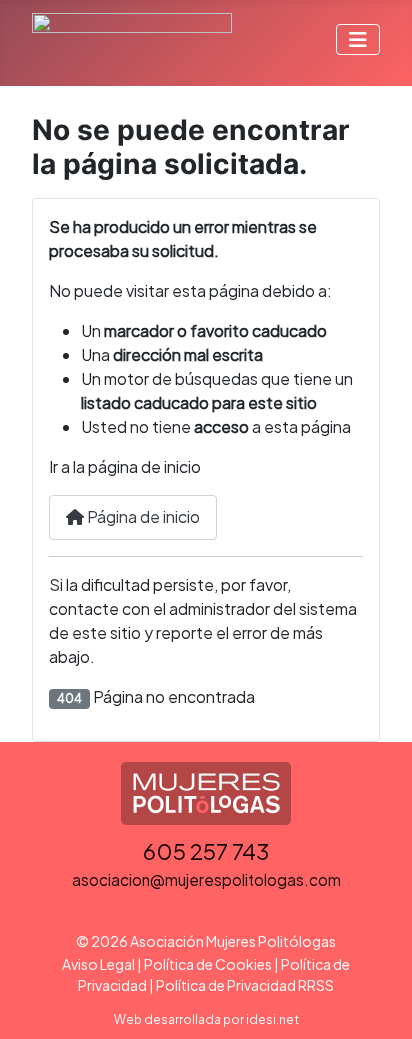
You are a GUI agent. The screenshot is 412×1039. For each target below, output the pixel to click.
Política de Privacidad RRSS (245, 985)
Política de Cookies (208, 964)
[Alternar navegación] (358, 39)
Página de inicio (142, 516)
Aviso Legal (98, 964)
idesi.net (272, 1019)
